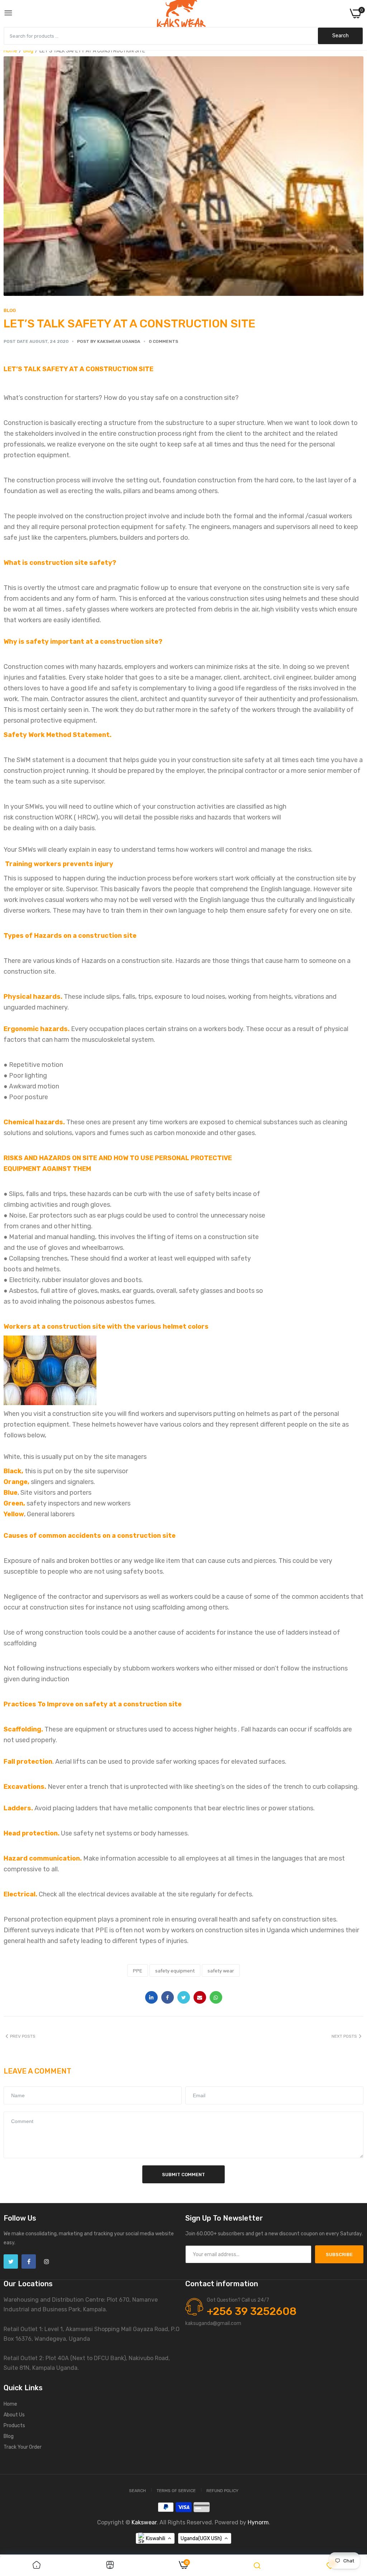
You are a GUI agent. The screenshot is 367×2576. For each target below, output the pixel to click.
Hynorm (258, 2522)
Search (137, 2491)
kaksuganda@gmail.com (213, 2323)
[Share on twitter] (184, 1997)
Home (10, 51)
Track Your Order (23, 2447)
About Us (14, 2415)
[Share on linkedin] (151, 1997)
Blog (28, 51)
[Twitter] (11, 2261)
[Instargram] (47, 2261)
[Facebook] (29, 2261)
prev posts (23, 2036)
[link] (37, 2566)
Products (14, 2426)
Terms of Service (176, 2491)
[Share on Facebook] (168, 1997)
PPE (138, 1971)
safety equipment (175, 1971)
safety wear (221, 1971)
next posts (344, 2036)
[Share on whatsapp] (216, 1997)
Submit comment (183, 2175)
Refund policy (222, 2491)
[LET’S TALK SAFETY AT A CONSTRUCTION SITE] (183, 176)
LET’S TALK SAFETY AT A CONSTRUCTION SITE (130, 323)
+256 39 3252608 (252, 2311)
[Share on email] (200, 1997)
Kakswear (144, 2522)
